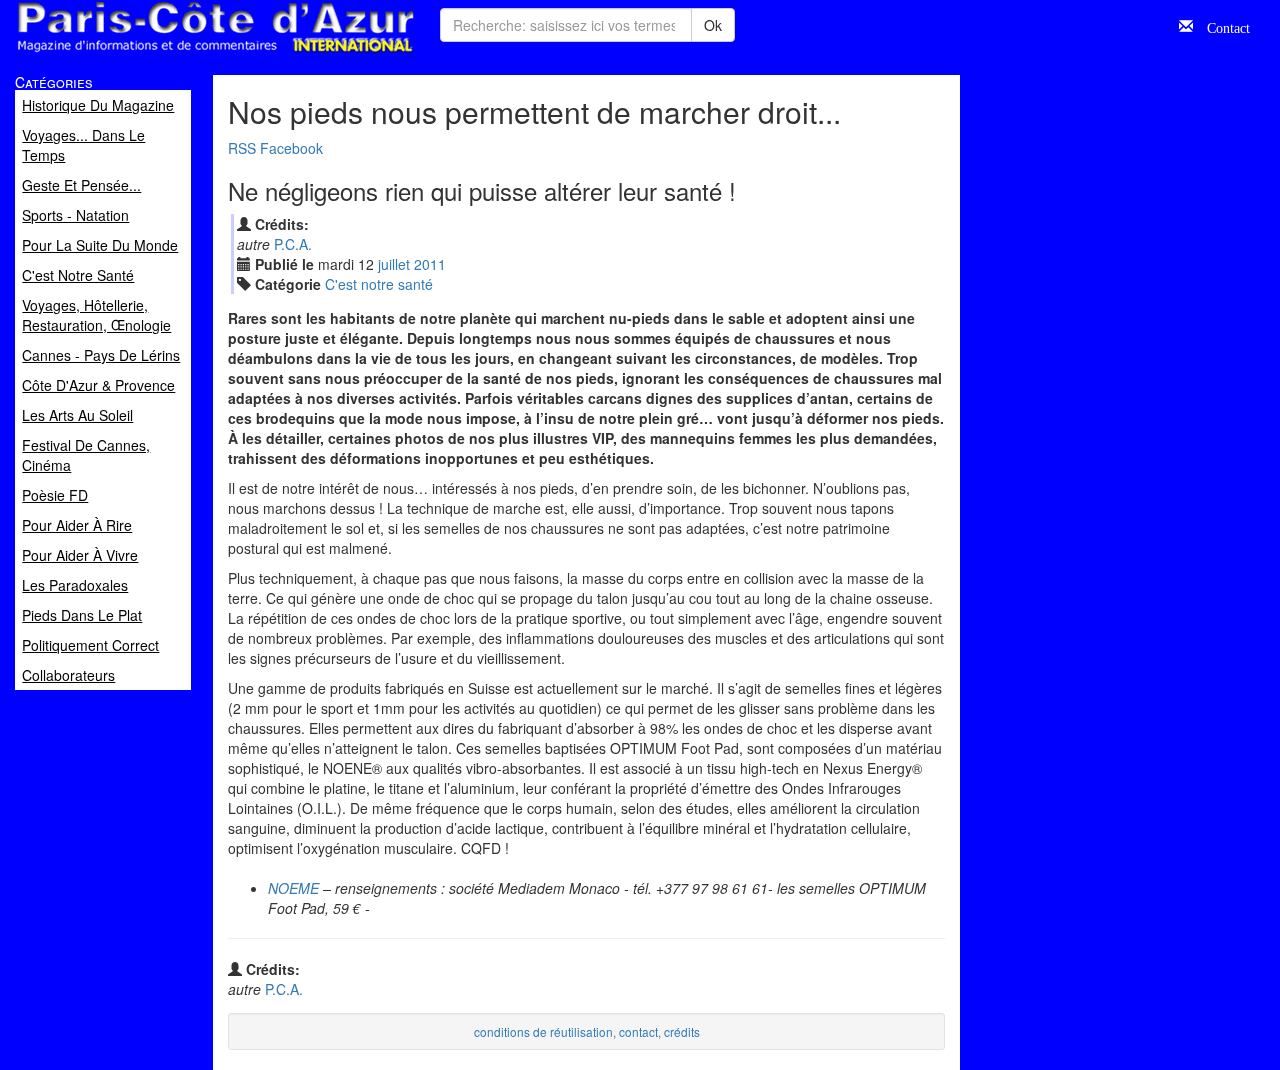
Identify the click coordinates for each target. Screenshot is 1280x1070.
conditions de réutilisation (543, 1031)
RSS (242, 148)
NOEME (293, 888)
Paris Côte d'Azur (171, 53)
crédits (682, 1031)
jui (394, 264)
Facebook (291, 148)
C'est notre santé (379, 284)
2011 (430, 264)
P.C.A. (293, 244)
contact (638, 1031)
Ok (713, 25)
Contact (1221, 26)
